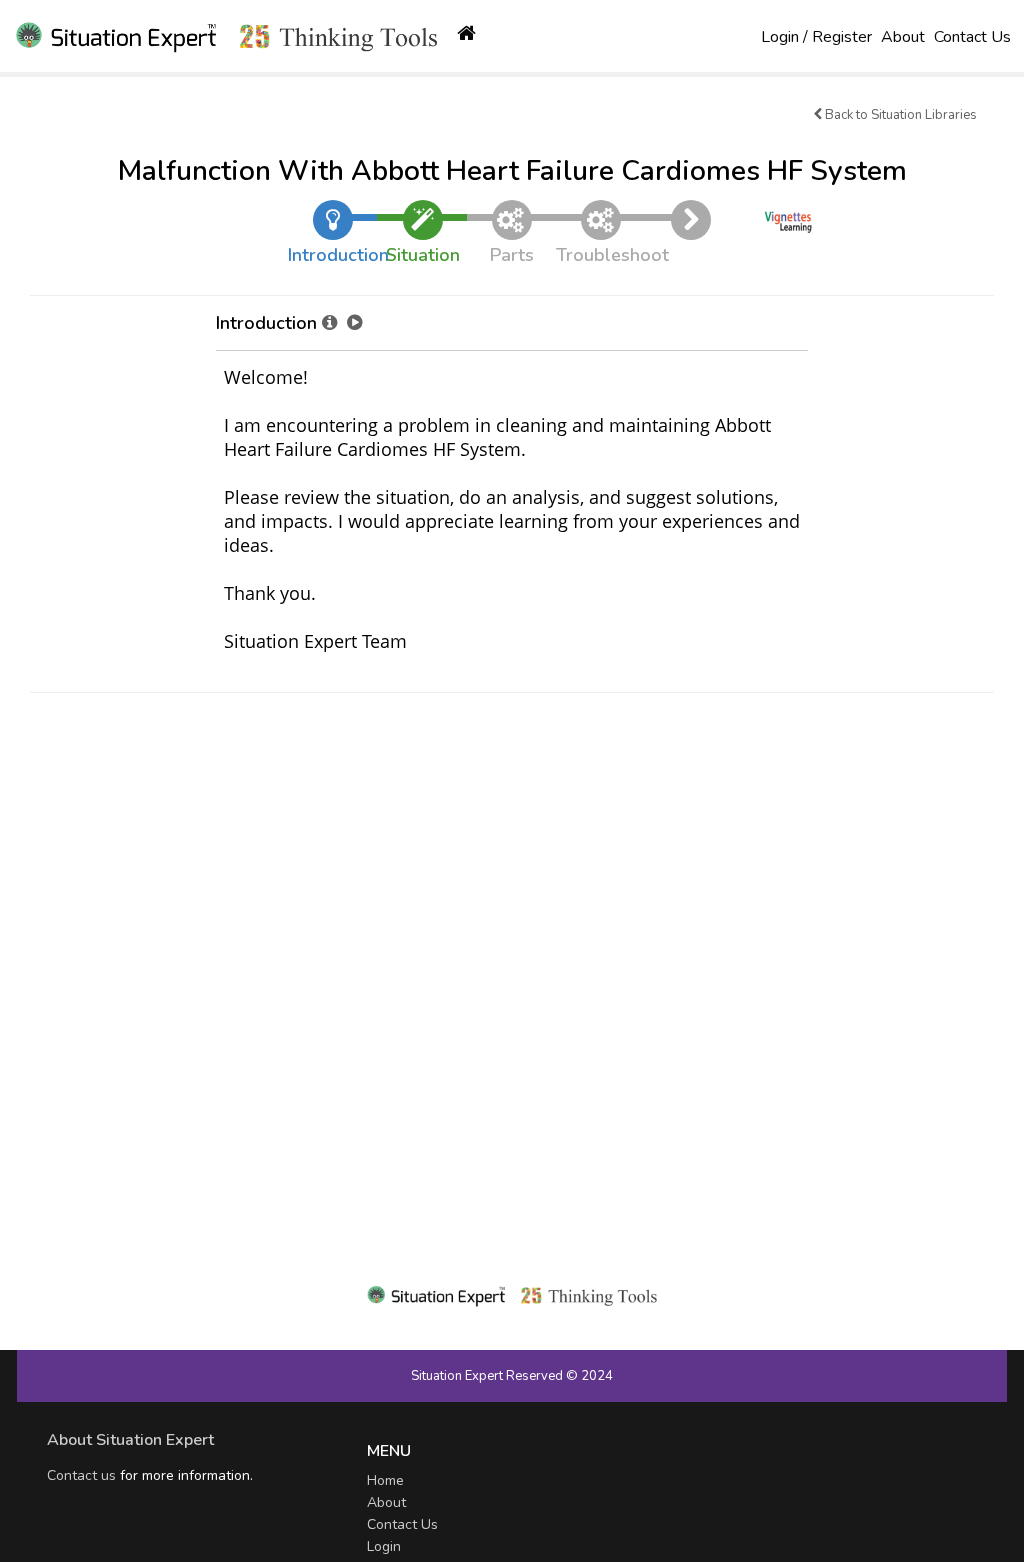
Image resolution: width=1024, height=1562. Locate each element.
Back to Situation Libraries (899, 115)
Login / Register (816, 37)
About (903, 37)
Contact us (81, 1475)
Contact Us (972, 37)
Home (385, 1480)
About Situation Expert (130, 1440)
